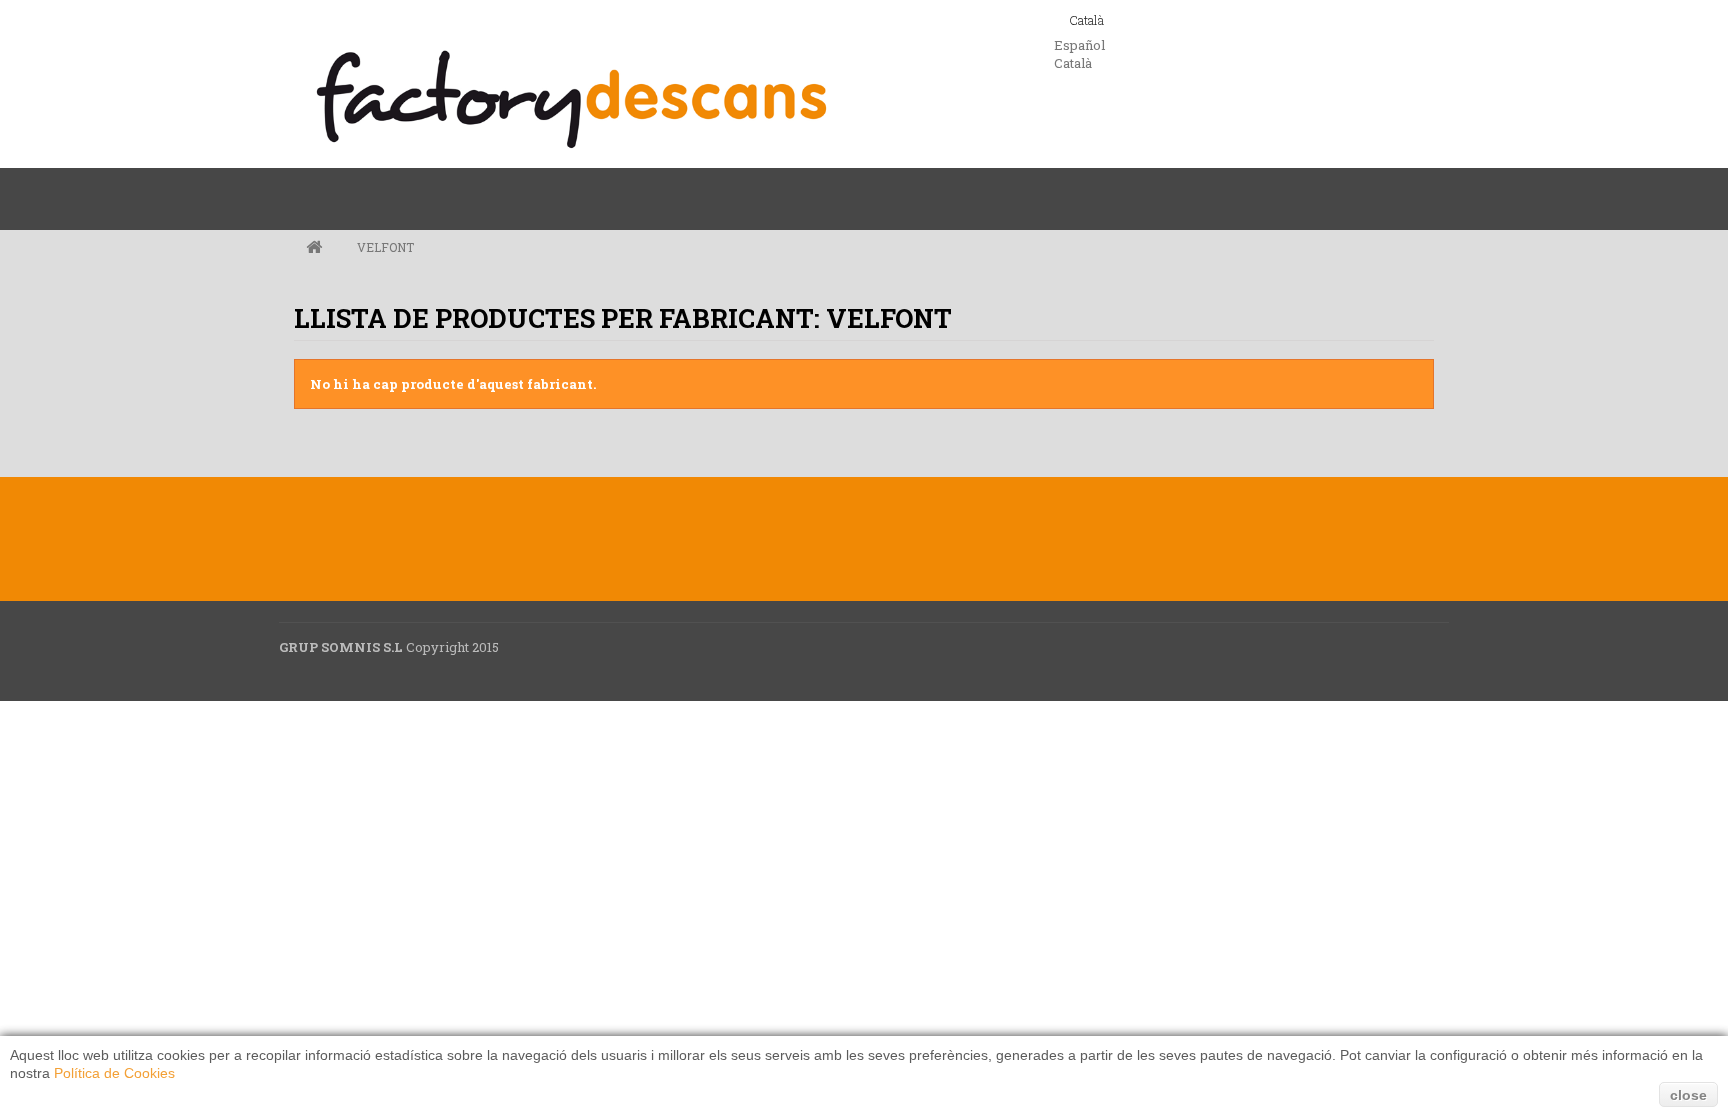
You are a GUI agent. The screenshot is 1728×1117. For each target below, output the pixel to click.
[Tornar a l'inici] (314, 247)
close (1688, 1095)
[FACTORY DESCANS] (571, 99)
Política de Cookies (114, 1073)
